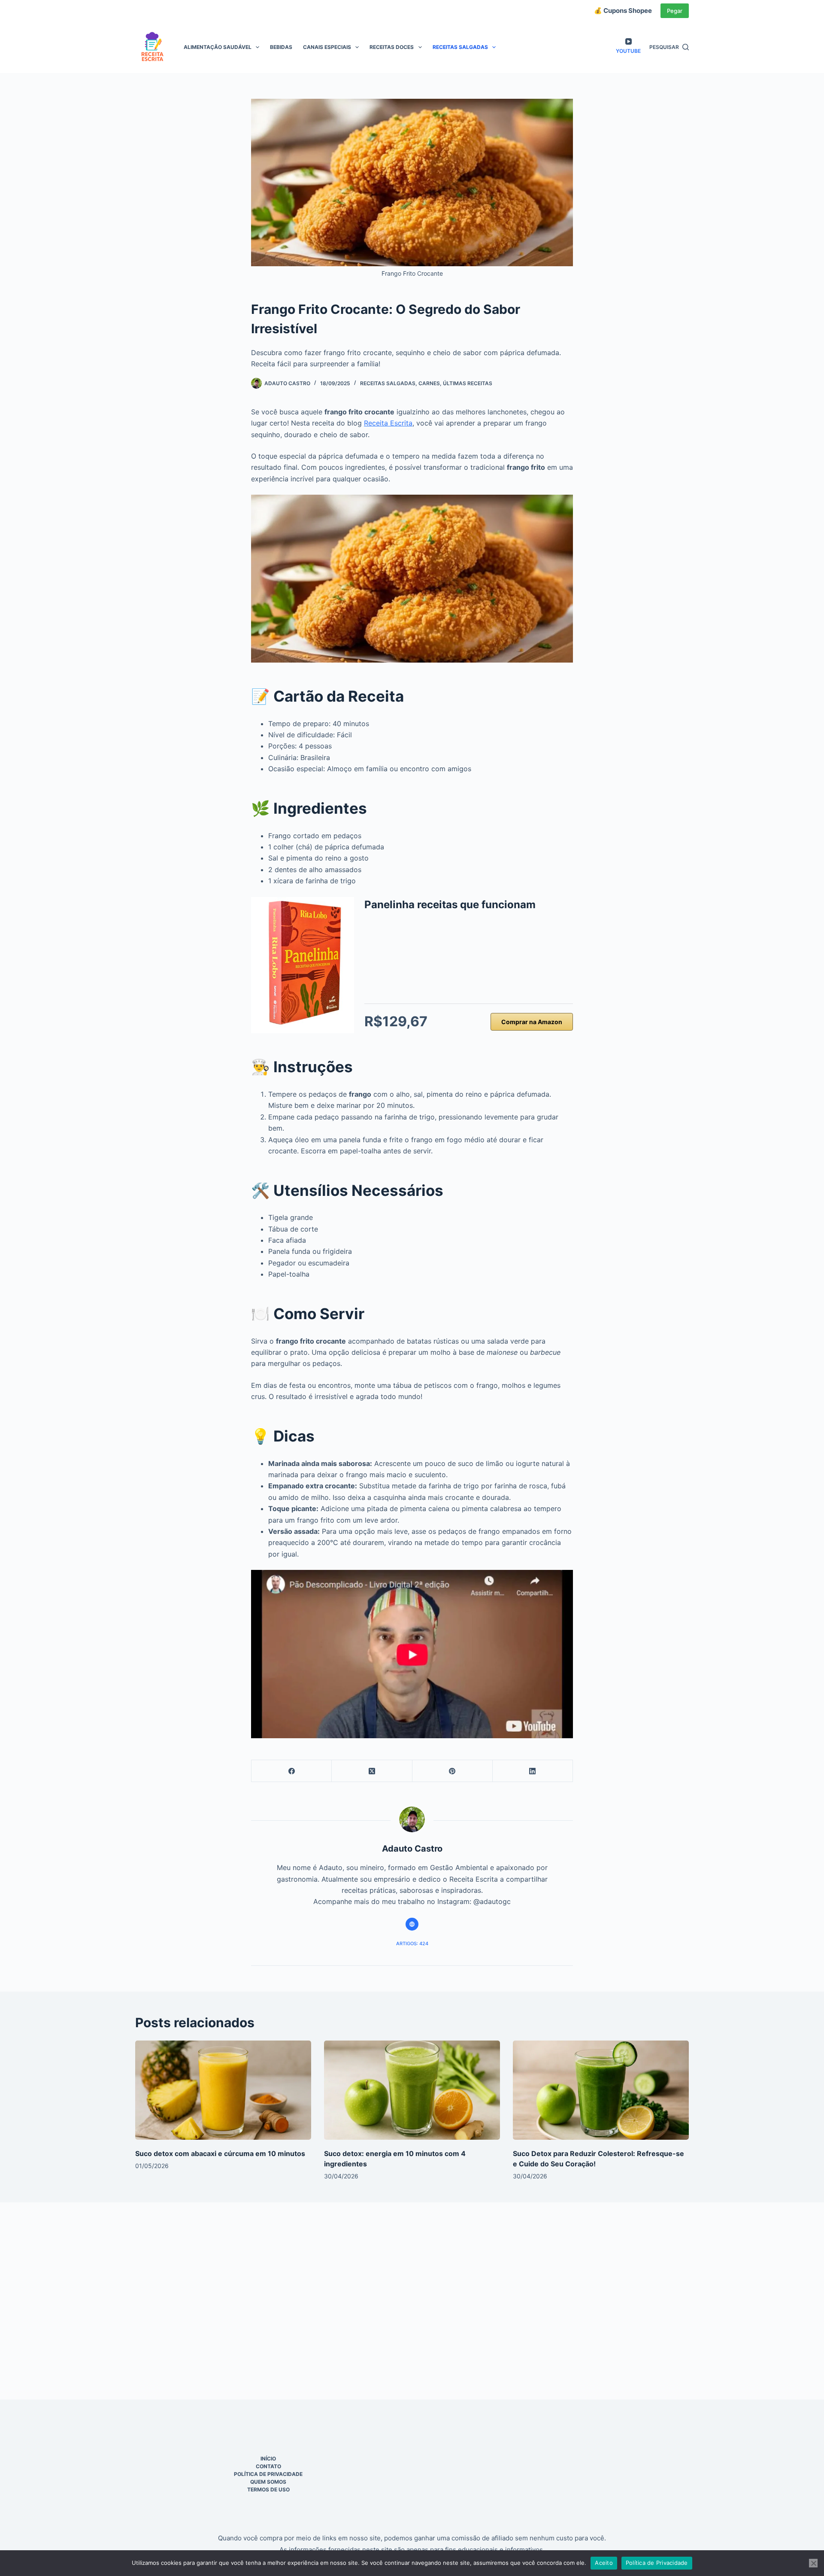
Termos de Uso (268, 2489)
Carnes (429, 383)
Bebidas (281, 47)
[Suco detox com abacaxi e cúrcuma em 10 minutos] (223, 2090)
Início (268, 2459)
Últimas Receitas (468, 383)
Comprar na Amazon (532, 1022)
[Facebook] (292, 1771)
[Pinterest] (453, 1771)
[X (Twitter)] (372, 1771)
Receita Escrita (388, 423)
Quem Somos (268, 2482)
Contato (268, 2466)
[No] (813, 2563)
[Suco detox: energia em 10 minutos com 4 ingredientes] (412, 2090)
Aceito (604, 2563)
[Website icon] (412, 1924)
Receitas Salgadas (460, 47)
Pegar (675, 11)
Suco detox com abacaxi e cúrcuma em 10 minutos (220, 2153)
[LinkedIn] (533, 1771)
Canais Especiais (327, 47)
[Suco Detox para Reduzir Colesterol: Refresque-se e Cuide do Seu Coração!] (601, 2090)
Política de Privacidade (268, 2474)
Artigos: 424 (412, 1943)
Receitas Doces (392, 47)
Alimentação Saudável (218, 47)
